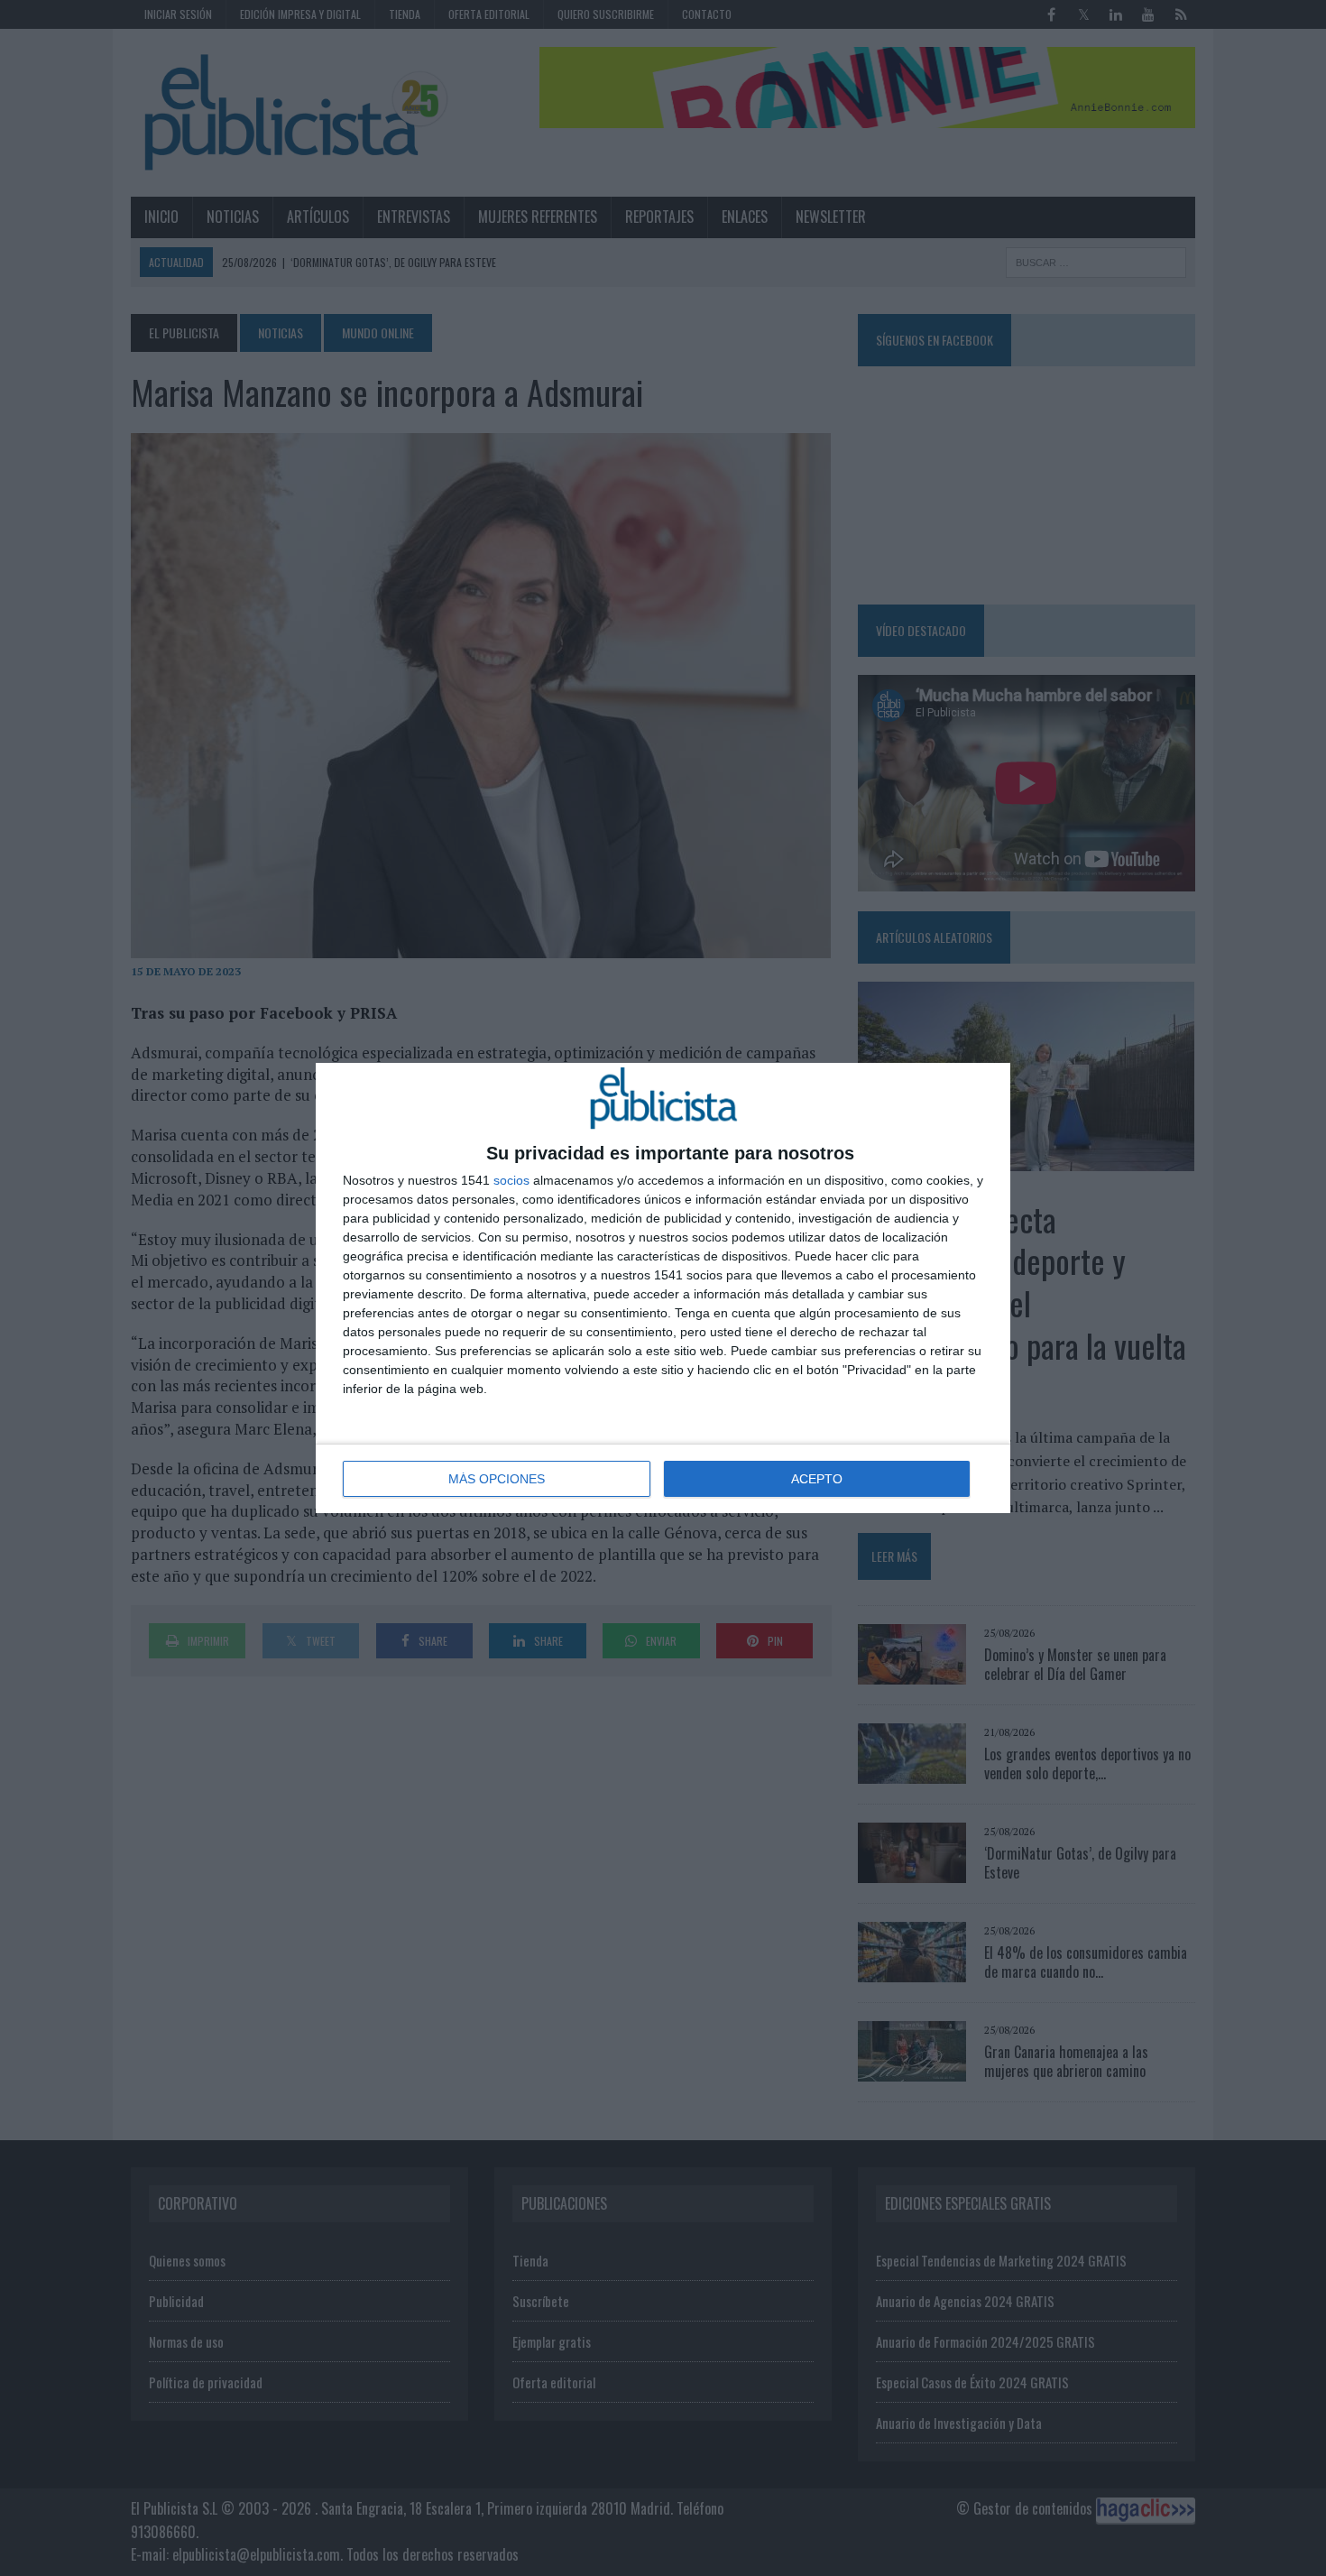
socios (511, 1180)
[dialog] (663, 1288)
